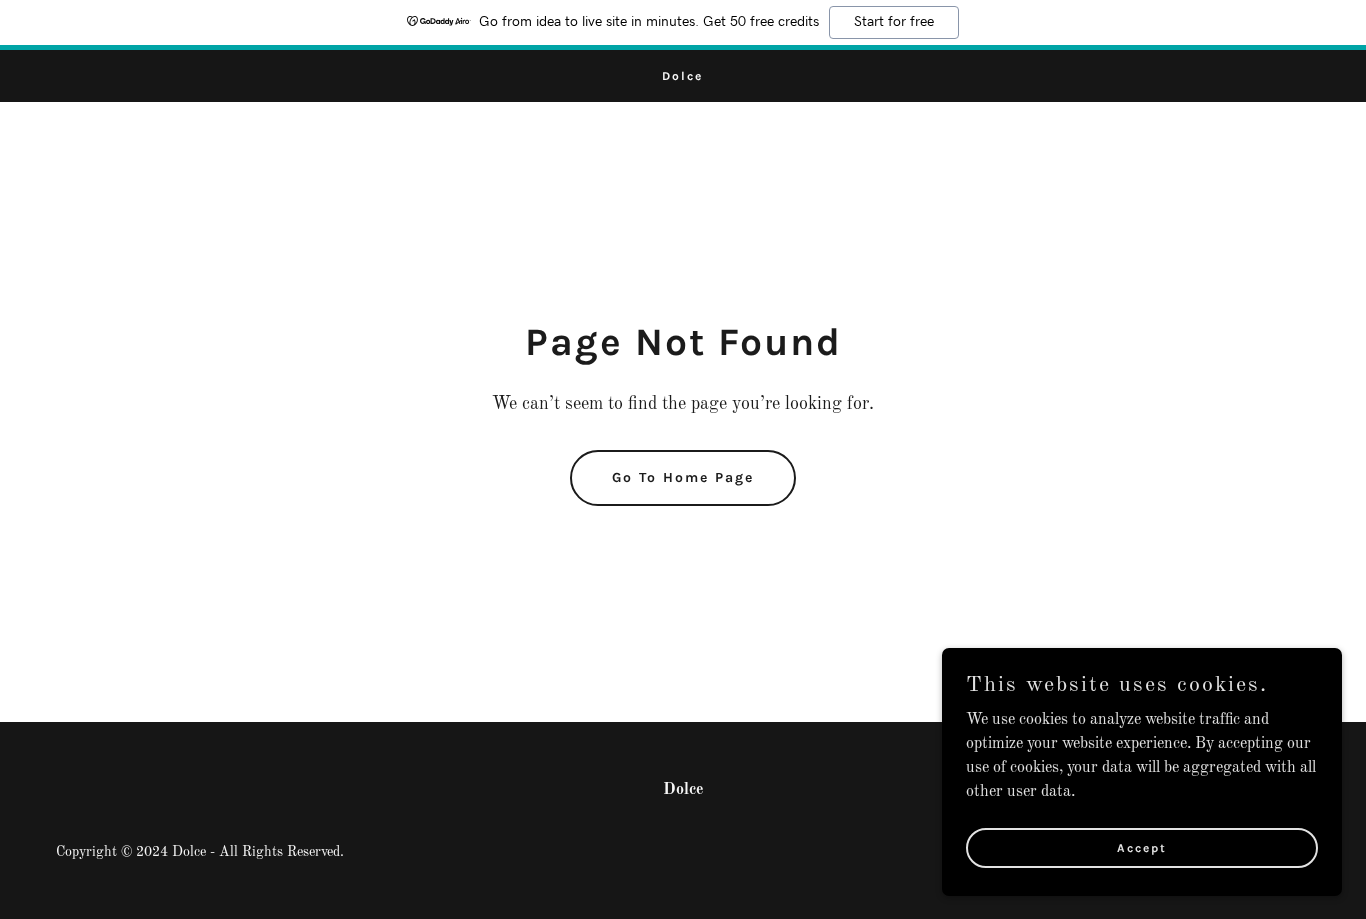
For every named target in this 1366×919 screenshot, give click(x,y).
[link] (682, 76)
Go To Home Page (683, 477)
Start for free (894, 22)
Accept (1142, 847)
